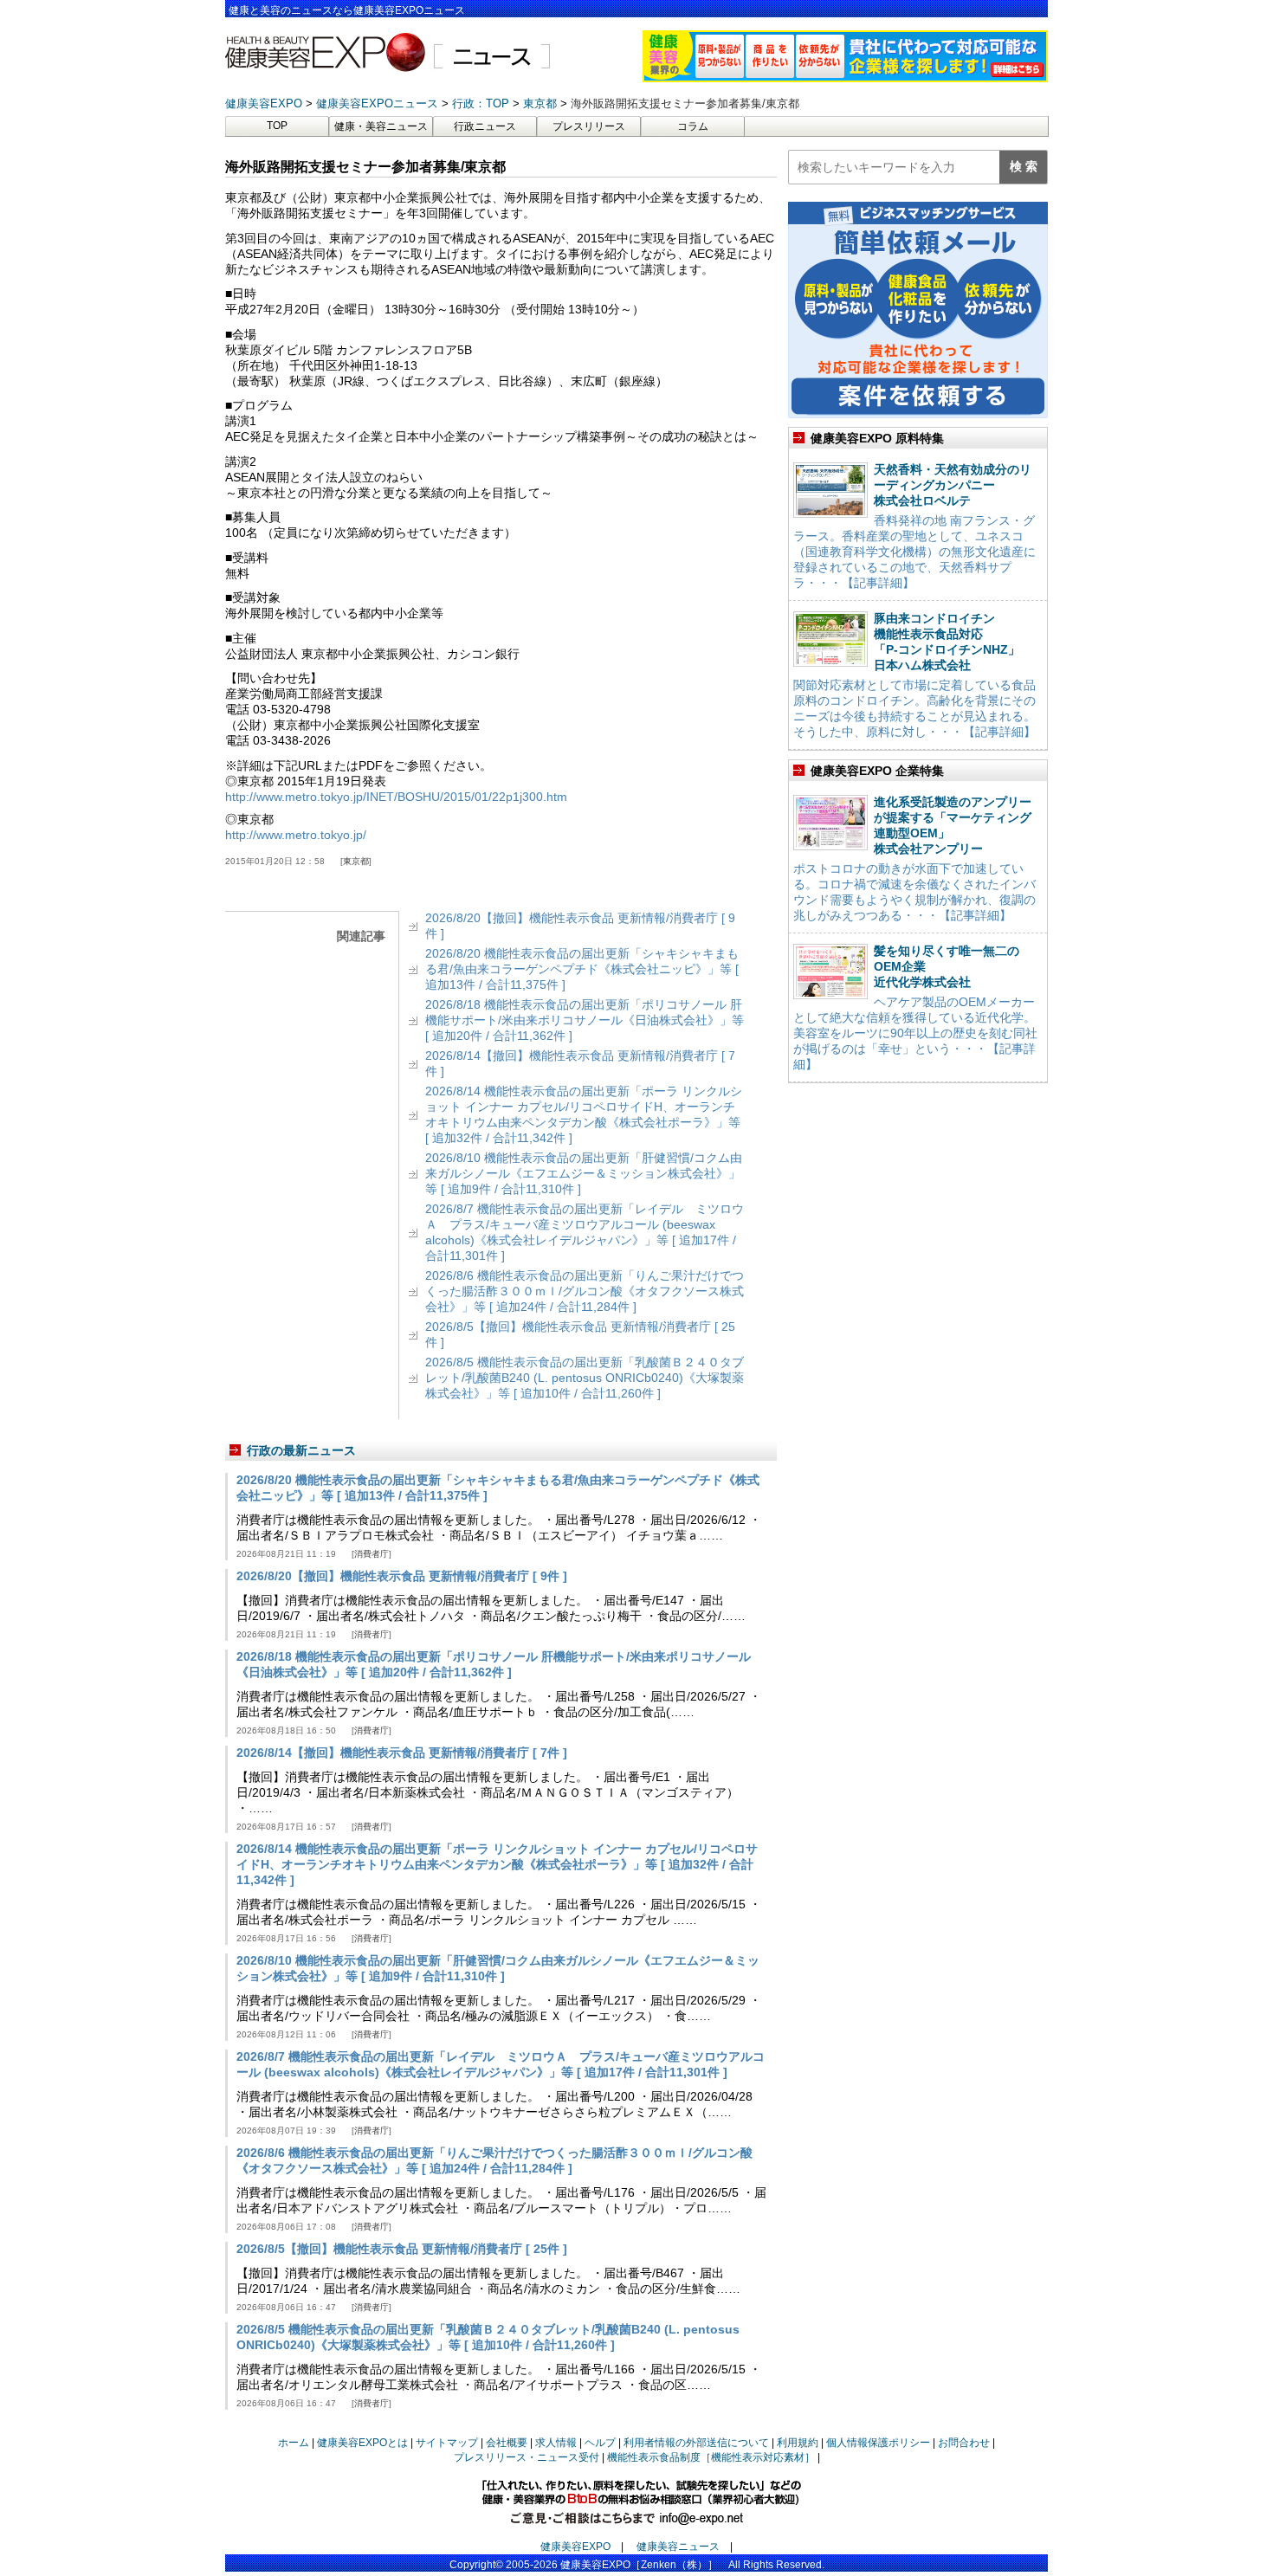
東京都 (356, 861)
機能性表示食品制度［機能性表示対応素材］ (711, 2457)
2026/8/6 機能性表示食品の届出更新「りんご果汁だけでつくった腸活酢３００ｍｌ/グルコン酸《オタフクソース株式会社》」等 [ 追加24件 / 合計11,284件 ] (585, 1291)
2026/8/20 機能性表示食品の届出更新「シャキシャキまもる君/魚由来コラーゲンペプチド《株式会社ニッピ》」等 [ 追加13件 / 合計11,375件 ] (582, 969)
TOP (277, 126)
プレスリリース (589, 126)
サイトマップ (447, 2443)
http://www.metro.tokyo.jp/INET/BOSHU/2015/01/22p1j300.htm (396, 797)
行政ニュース (485, 126)
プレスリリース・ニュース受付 (527, 2457)
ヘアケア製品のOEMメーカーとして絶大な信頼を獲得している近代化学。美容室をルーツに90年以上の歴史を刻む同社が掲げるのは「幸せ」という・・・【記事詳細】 (915, 1033)
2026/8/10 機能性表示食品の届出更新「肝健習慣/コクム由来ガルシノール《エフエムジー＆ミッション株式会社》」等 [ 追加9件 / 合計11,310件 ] (584, 1173)
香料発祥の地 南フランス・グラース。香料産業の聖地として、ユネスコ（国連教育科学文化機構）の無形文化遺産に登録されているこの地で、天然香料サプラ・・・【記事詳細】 (914, 552)
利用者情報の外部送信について (696, 2443)
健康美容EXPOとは (362, 2443)
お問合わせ (964, 2443)
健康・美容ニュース (381, 126)
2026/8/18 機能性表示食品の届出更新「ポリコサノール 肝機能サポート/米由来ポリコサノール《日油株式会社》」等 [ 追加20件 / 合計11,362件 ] (585, 1020)
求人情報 (556, 2443)
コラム (693, 126)
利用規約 (798, 2443)
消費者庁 (372, 1554)
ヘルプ (600, 2443)
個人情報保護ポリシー (878, 2443)
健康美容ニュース (678, 2547)
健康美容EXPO (575, 2547)
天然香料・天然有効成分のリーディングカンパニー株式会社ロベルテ (953, 485)
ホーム (294, 2443)
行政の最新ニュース (301, 1450)
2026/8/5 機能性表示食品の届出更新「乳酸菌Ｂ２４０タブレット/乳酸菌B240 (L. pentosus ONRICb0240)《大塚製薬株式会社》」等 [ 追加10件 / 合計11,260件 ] (585, 1378)
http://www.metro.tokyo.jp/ (296, 835)
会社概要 (507, 2443)
